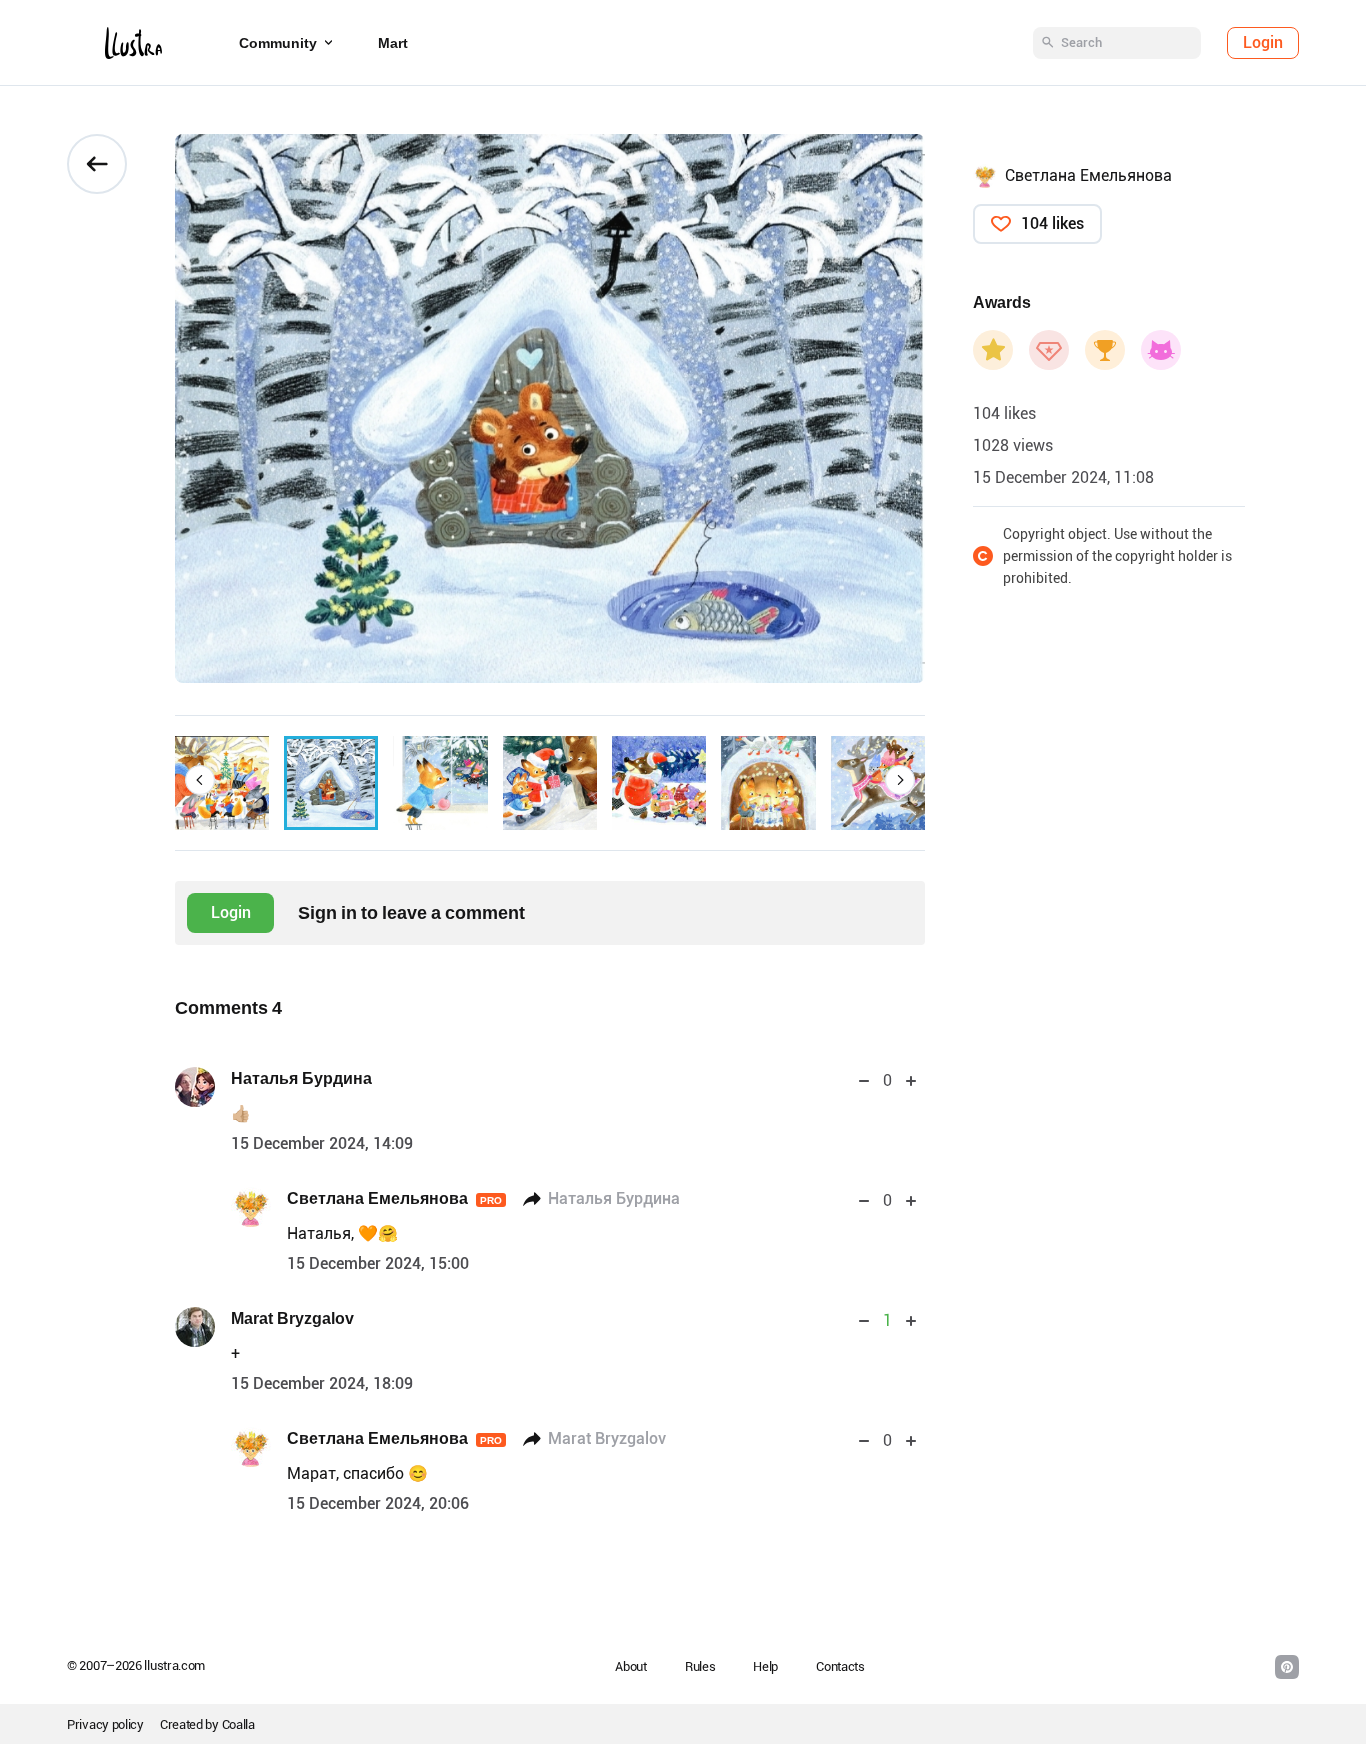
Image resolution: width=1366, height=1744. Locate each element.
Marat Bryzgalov (292, 1318)
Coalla (238, 1724)
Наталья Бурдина (301, 1078)
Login (1263, 42)
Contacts (840, 1666)
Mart (393, 43)
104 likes (1052, 223)
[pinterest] (1287, 1667)
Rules (700, 1666)
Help (765, 1666)
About (631, 1666)
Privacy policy (105, 1724)
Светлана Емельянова (394, 1198)
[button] (200, 780)
